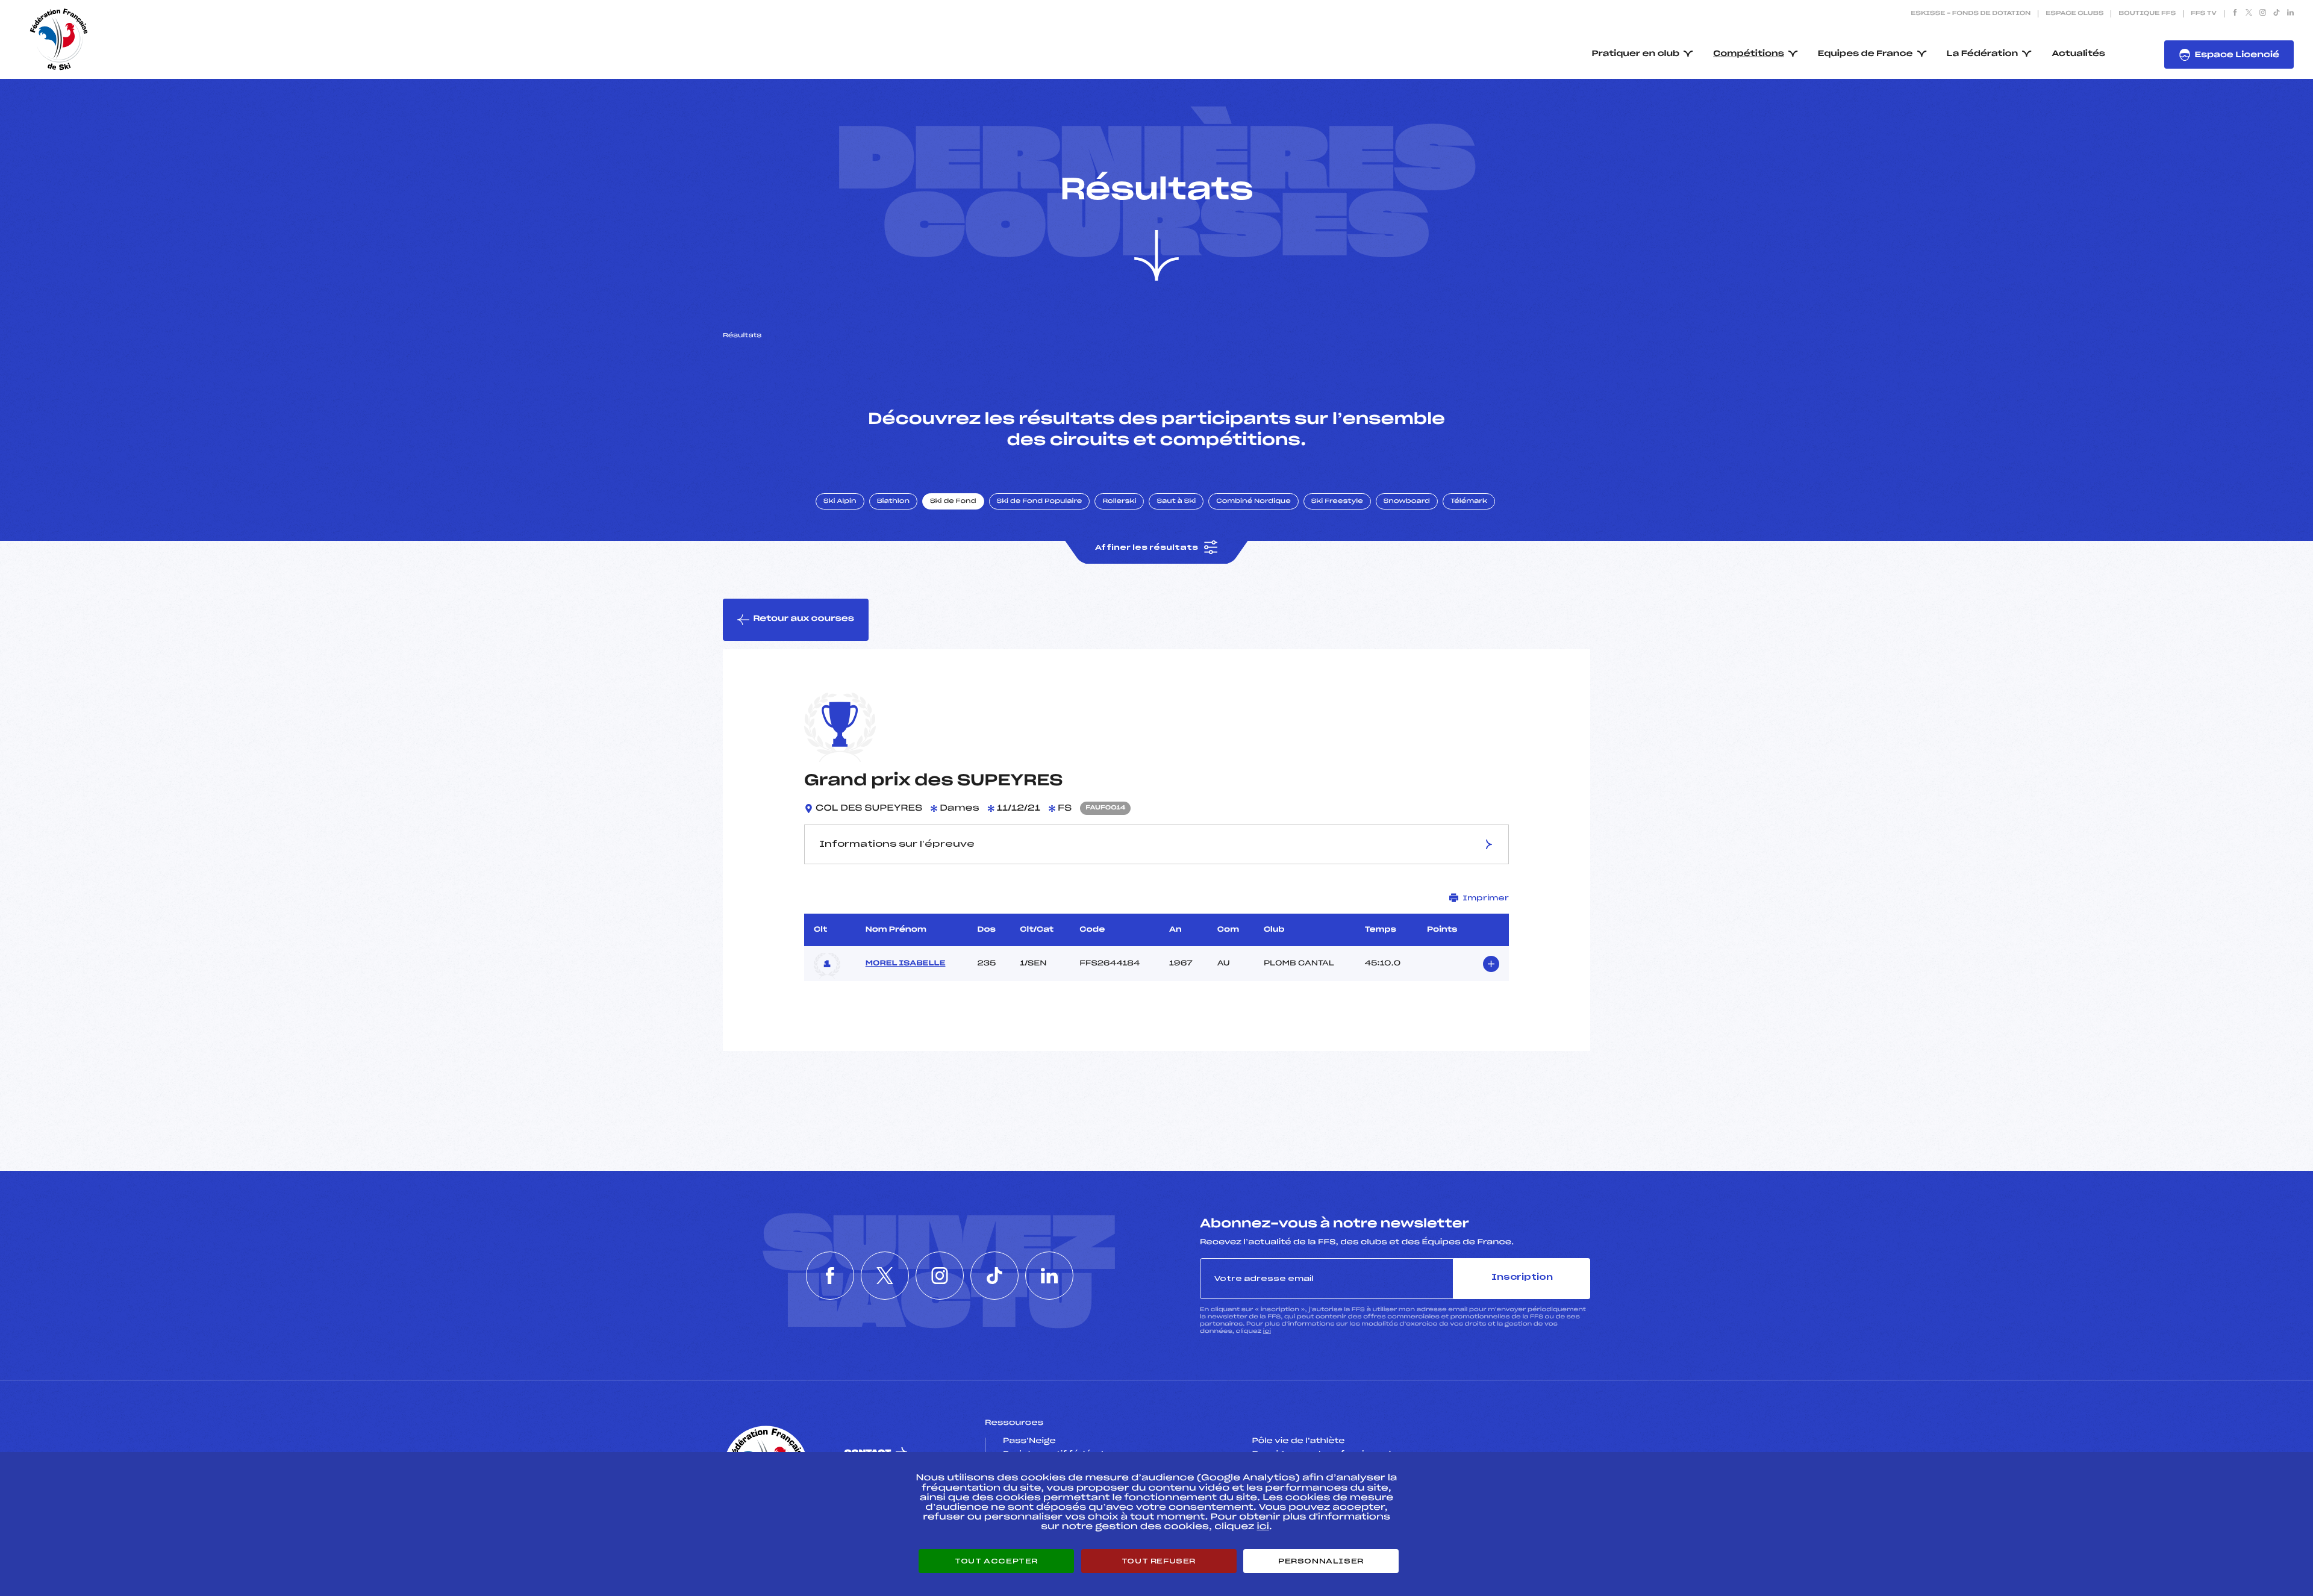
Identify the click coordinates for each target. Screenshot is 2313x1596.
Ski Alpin (840, 502)
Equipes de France (1865, 54)
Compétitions (1749, 54)
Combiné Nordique (1253, 502)
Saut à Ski (1176, 502)
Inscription (1522, 1278)
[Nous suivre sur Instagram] (2263, 14)
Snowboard (1407, 502)
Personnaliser (1321, 1561)
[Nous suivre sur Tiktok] (2277, 14)
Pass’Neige (1029, 1441)
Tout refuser (1159, 1561)
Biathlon (893, 502)
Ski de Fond (953, 502)
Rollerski (1119, 502)
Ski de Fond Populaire (1040, 502)
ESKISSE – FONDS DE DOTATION (1971, 14)
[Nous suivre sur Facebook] (2235, 14)
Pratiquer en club (1636, 54)
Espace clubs (2074, 14)
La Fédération (1983, 54)
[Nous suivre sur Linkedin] (2290, 14)
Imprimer (1486, 898)
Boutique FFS (2147, 14)
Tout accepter (996, 1561)
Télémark (1469, 502)
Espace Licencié (2237, 55)
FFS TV (2204, 14)
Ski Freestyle (1337, 502)
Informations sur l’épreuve (897, 844)
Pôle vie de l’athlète (1299, 1441)
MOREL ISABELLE (906, 964)
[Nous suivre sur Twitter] (2249, 14)
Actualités (2078, 54)
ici (1267, 1331)
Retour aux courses (804, 619)
